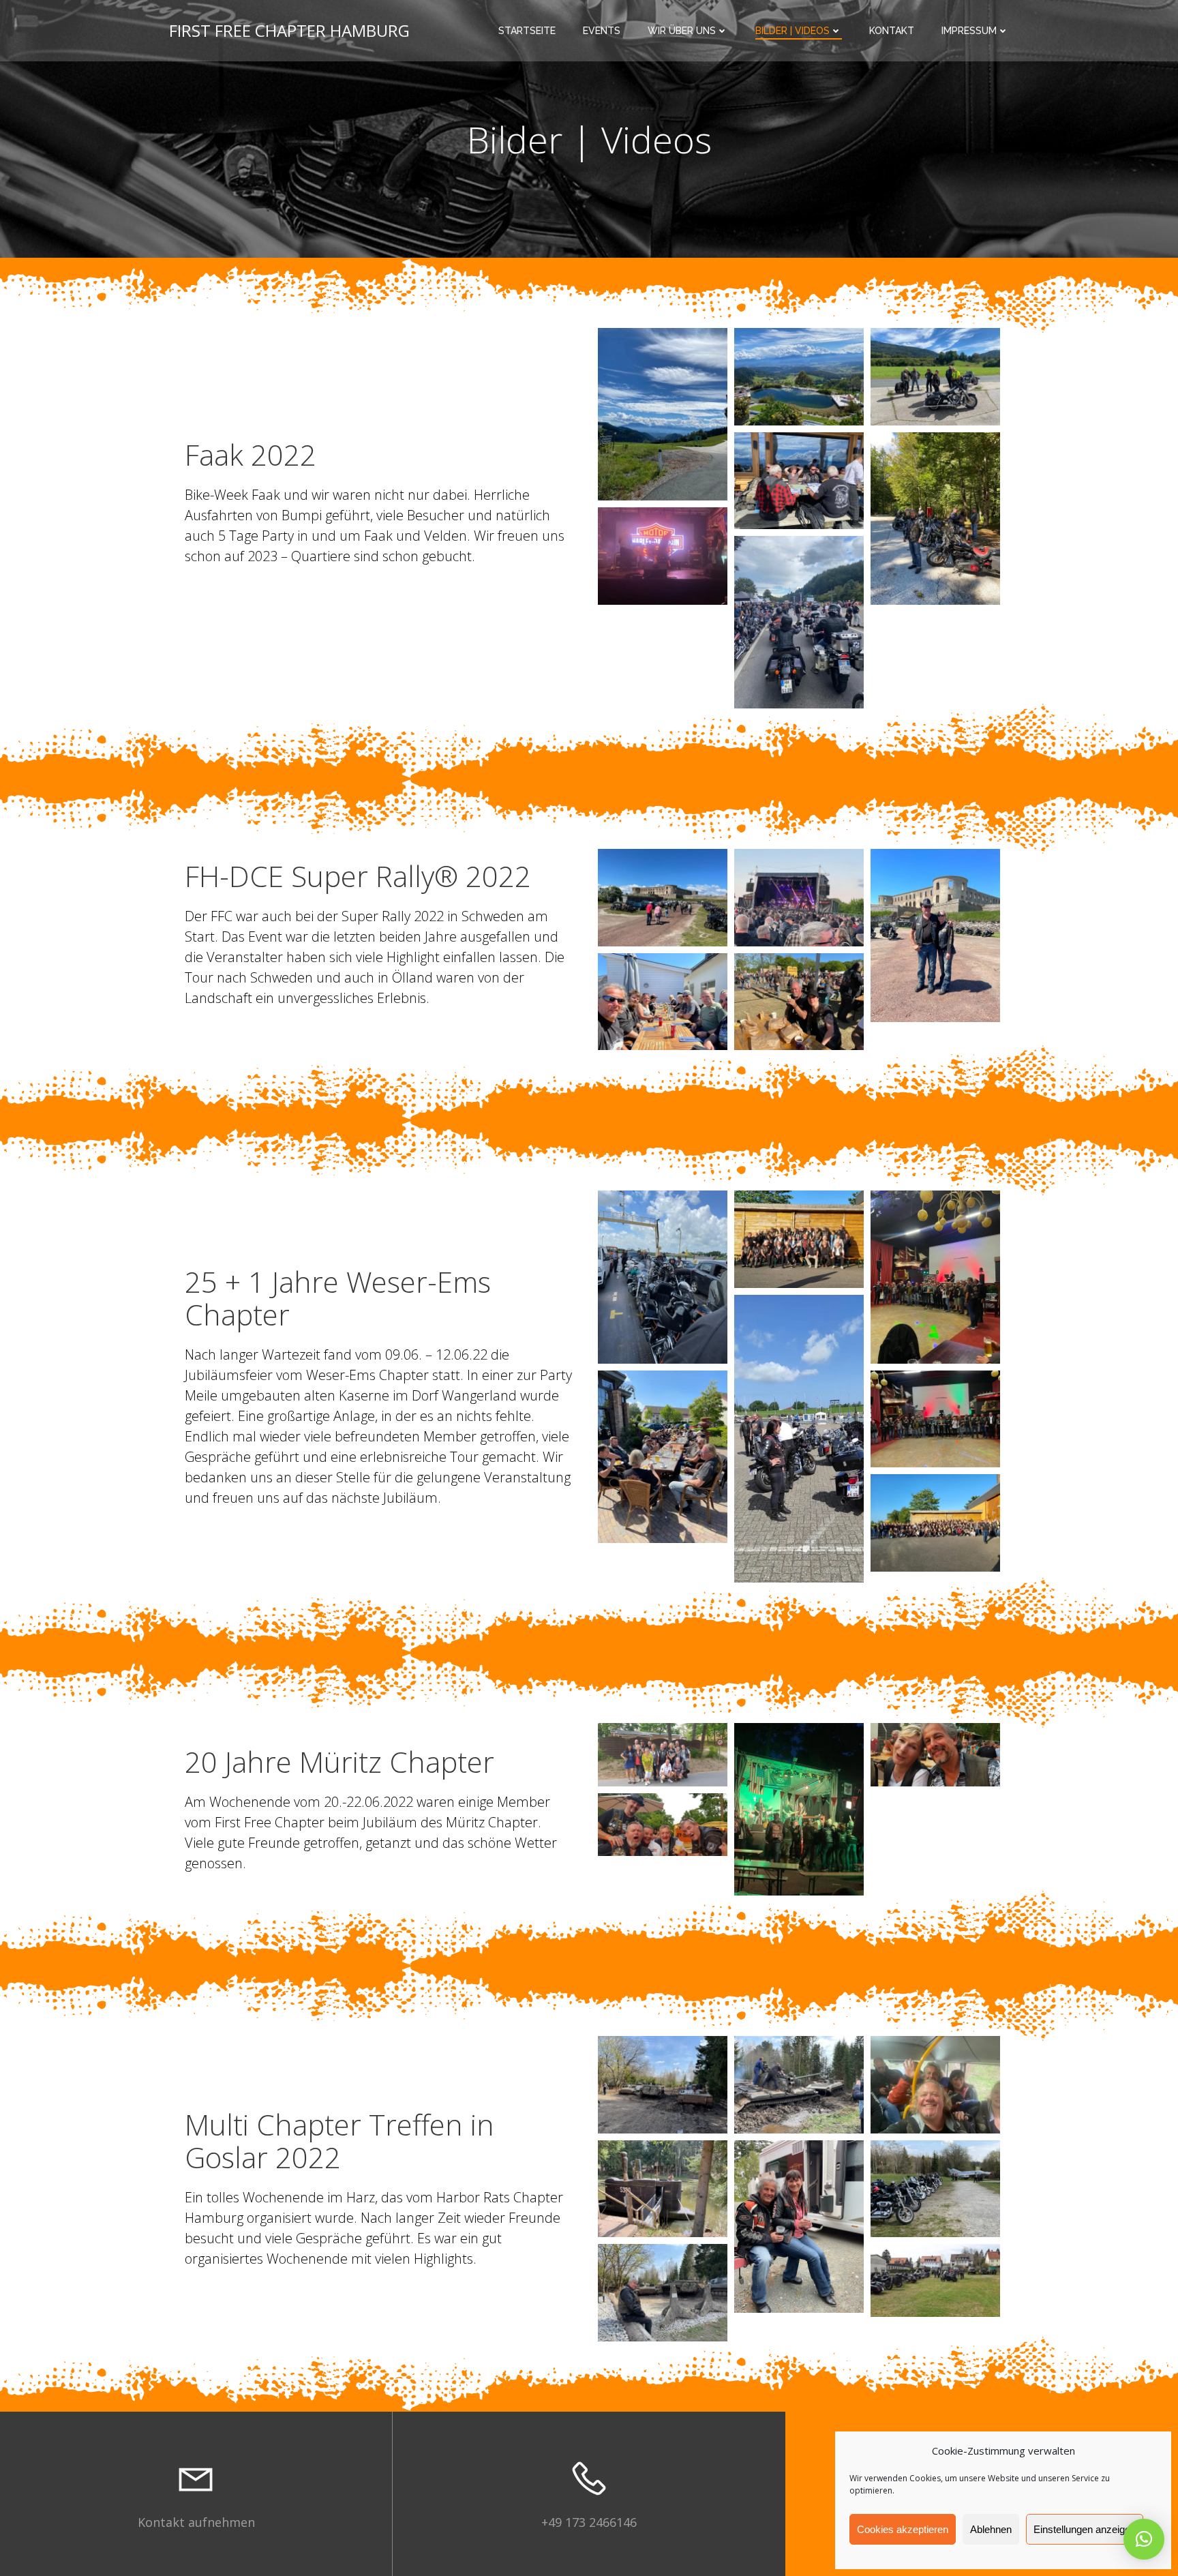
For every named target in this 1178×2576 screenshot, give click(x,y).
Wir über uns (682, 31)
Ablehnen (991, 2529)
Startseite (527, 31)
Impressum (969, 31)
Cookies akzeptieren (903, 2529)
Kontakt (892, 31)
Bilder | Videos (792, 31)
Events (602, 31)
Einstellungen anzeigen (1085, 2529)
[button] (1144, 2539)
